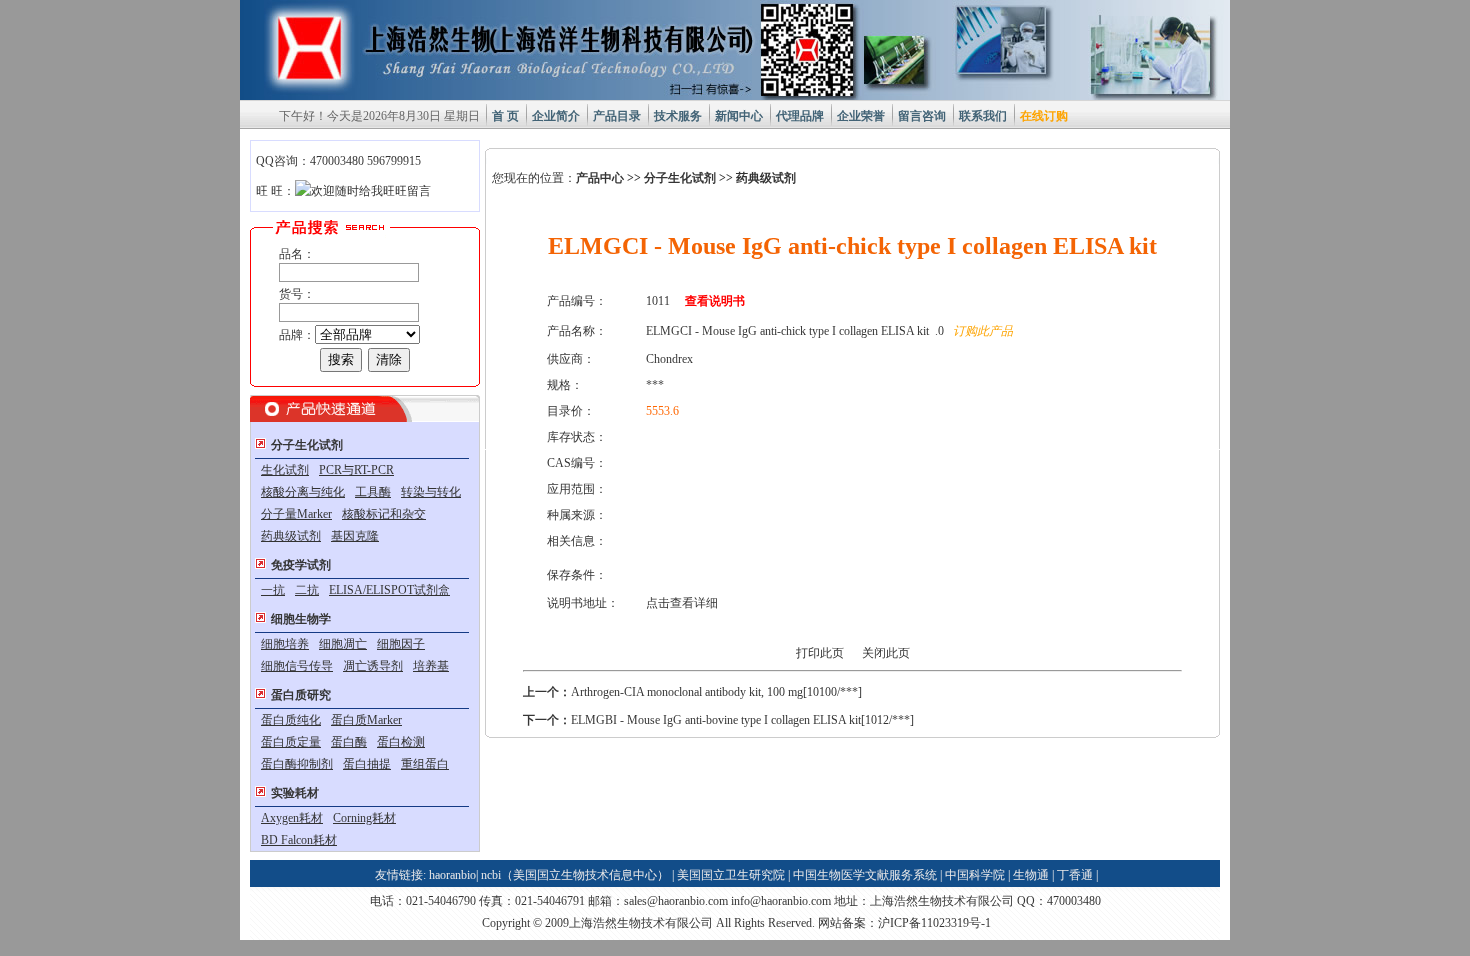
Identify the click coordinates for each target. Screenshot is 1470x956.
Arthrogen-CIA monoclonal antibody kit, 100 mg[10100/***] (716, 692)
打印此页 (820, 653)
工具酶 (373, 492)
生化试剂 (285, 470)
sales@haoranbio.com (676, 901)
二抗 (307, 590)
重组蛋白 (425, 764)
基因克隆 (355, 536)
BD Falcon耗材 (299, 840)
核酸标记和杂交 (384, 514)
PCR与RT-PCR (356, 470)
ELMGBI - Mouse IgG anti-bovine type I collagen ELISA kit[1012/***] (742, 720)
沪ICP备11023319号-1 (934, 923)
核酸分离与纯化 (303, 492)
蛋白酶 (349, 742)
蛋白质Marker (366, 720)
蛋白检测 (401, 742)
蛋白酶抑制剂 (297, 764)
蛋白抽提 (367, 764)
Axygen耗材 (292, 818)
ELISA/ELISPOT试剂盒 (389, 590)
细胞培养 (285, 644)
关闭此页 (886, 653)
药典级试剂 (291, 536)
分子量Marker (296, 514)
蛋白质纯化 (291, 720)
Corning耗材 (364, 818)
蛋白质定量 (291, 742)
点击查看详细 (682, 603)
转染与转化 (431, 492)
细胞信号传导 (297, 666)
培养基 (431, 666)
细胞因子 (401, 644)
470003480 (1074, 901)
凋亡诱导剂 (373, 666)
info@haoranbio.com (781, 901)
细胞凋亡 (343, 644)
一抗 (273, 590)
